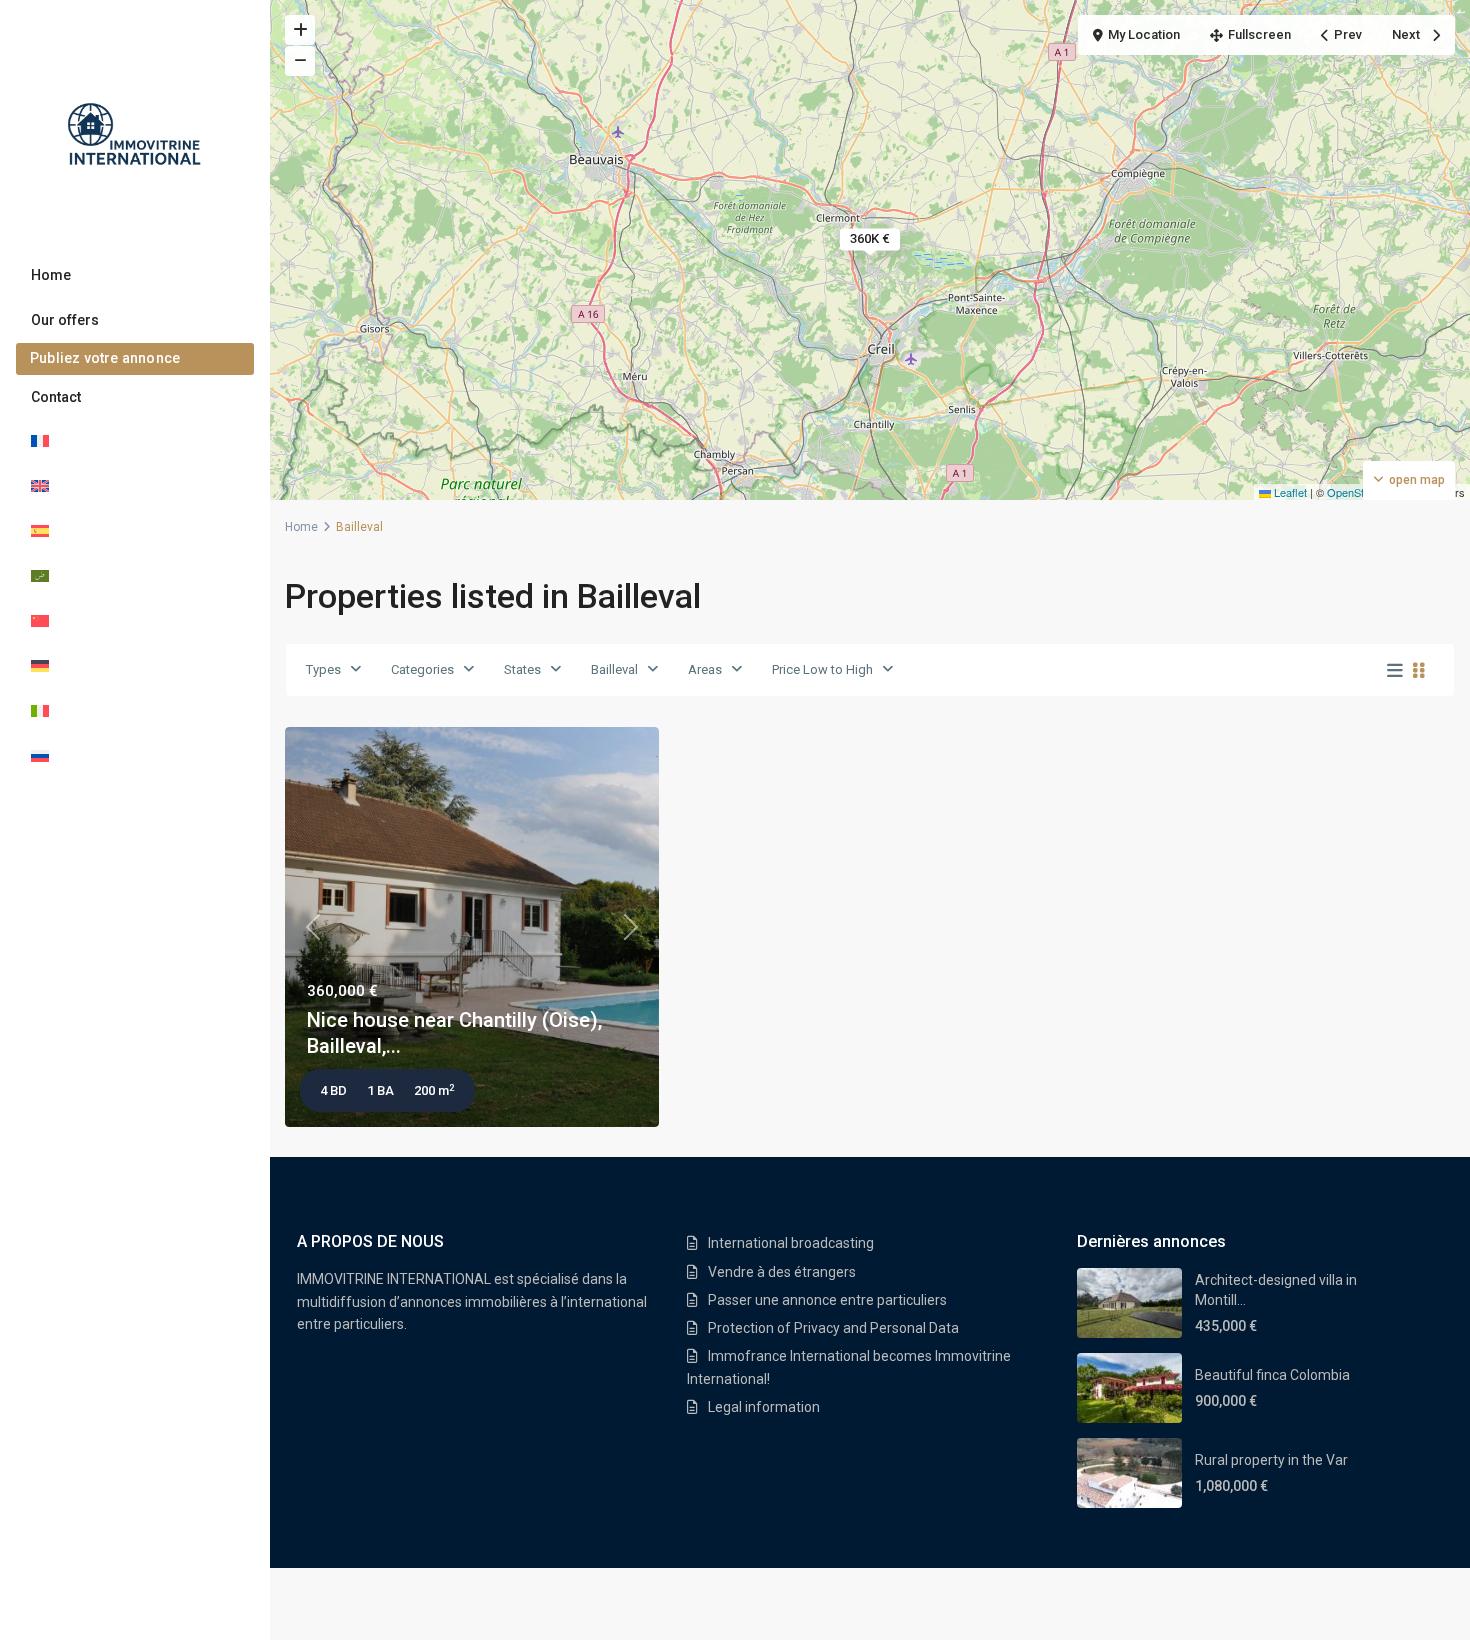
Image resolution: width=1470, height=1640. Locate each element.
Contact (56, 397)
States (522, 669)
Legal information (764, 1407)
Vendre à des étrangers (782, 1272)
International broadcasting (791, 1243)
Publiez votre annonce (105, 358)
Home (51, 275)
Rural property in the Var (1271, 1460)
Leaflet (1289, 492)
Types (323, 669)
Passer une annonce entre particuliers (827, 1300)
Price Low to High (822, 669)
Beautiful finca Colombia (1272, 1375)
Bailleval (614, 669)
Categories (422, 669)
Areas (705, 669)
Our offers (65, 320)
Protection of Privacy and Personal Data (833, 1328)
